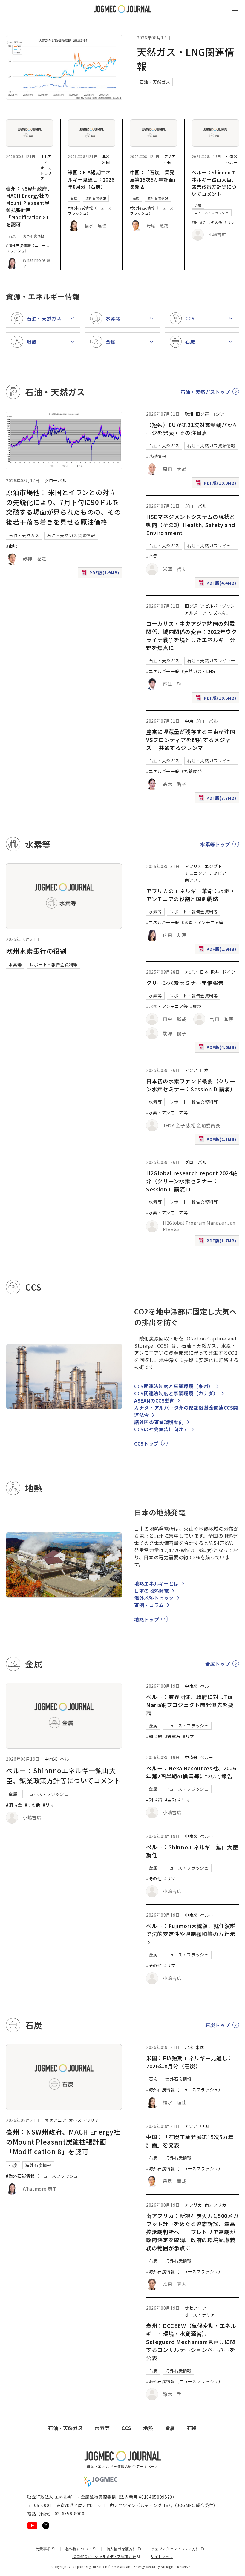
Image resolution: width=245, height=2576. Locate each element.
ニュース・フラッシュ (212, 213)
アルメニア (196, 613)
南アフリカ (216, 2205)
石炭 (12, 236)
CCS (126, 2428)
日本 (204, 972)
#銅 (195, 222)
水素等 (15, 964)
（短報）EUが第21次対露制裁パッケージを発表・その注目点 (192, 429)
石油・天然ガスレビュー (211, 546)
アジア (170, 156)
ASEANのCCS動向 (154, 1400)
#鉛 (159, 1800)
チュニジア (196, 873)
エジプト (213, 866)
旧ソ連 (202, 414)
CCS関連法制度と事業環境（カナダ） (176, 1393)
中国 (168, 162)
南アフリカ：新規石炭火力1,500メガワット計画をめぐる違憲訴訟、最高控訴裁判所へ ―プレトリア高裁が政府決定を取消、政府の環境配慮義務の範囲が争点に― (192, 2232)
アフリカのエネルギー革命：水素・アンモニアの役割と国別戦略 (191, 895)
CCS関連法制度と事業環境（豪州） (174, 1386)
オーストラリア (46, 173)
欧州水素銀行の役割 (36, 951)
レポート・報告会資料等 (54, 964)
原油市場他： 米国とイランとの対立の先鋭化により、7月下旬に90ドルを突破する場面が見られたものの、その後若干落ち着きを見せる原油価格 (63, 507)
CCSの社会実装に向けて (161, 1429)
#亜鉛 (171, 1800)
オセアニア (46, 159)
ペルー (232, 162)
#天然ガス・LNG (198, 671)
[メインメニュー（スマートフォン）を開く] (235, 9)
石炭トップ (218, 2025)
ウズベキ (218, 613)
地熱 (148, 2428)
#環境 (196, 1006)
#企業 (152, 556)
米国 (106, 162)
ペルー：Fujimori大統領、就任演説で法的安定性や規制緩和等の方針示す (191, 1934)
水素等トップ (215, 844)
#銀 (159, 1736)
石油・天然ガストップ (205, 392)
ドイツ (229, 972)
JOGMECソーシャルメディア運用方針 (106, 2556)
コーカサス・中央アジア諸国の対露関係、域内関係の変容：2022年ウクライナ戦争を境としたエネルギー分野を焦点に (192, 636)
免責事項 (45, 2549)
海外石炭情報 (34, 236)
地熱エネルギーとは (157, 1583)
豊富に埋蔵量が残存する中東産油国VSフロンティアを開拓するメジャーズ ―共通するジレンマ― (191, 740)
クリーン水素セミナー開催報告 (185, 983)
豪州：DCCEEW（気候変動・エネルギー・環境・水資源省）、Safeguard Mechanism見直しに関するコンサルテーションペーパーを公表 (191, 2342)
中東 (189, 721)
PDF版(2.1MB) (218, 1140)
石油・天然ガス (155, 82)
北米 (106, 156)
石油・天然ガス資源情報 (71, 535)
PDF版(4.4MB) (218, 584)
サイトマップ (162, 2556)
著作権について (81, 2549)
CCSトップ (146, 1443)
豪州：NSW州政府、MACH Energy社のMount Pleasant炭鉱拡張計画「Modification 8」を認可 (29, 206)
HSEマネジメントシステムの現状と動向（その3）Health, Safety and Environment (191, 525)
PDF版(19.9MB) (217, 484)
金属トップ (218, 1664)
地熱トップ (147, 1619)
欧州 (189, 414)
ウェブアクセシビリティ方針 (178, 2549)
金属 (198, 205)
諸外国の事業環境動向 (159, 1422)
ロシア (218, 414)
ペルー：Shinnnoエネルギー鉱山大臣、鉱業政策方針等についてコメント (214, 183)
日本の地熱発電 (151, 1591)
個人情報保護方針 (124, 2549)
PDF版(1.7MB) (218, 1242)
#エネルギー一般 (163, 671)
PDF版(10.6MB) (217, 699)
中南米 (232, 156)
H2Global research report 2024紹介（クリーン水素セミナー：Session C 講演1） (192, 1181)
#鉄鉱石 (173, 1736)
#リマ (230, 222)
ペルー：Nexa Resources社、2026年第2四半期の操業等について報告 (191, 1772)
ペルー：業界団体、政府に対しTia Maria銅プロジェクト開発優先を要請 (190, 1705)
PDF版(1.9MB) (101, 574)
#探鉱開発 (192, 771)
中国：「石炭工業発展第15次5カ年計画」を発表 (153, 179)
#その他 (215, 222)
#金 (203, 222)
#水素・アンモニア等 (202, 922)
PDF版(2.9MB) (218, 950)
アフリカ (193, 866)
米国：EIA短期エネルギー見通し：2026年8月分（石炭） (91, 179)
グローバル (55, 480)
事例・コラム (149, 1605)
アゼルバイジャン (218, 606)
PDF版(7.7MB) (218, 799)
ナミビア (218, 873)
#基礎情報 (156, 456)
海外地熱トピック (154, 1598)
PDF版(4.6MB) (218, 1048)
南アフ (191, 880)
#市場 (12, 546)
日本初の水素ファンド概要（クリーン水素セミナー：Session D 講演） (191, 1085)
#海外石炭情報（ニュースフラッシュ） (28, 248)
